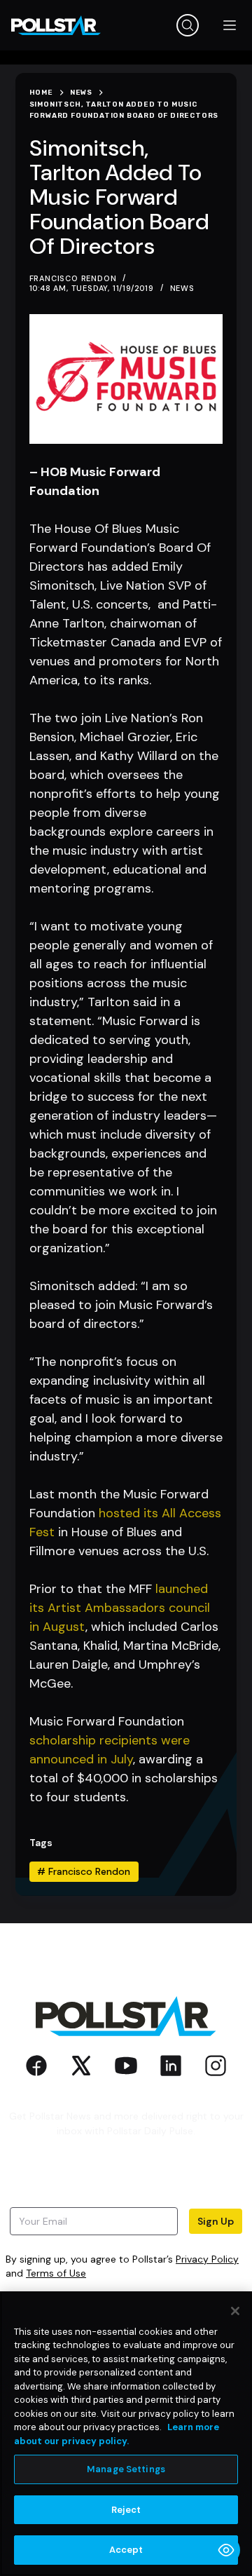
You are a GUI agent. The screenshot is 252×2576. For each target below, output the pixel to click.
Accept (126, 2550)
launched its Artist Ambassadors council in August (120, 1608)
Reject (126, 2510)
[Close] (235, 2311)
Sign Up (216, 2221)
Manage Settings (126, 2469)
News (182, 288)
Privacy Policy (207, 2259)
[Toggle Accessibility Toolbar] (226, 2550)
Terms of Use (56, 2273)
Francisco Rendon (84, 1871)
